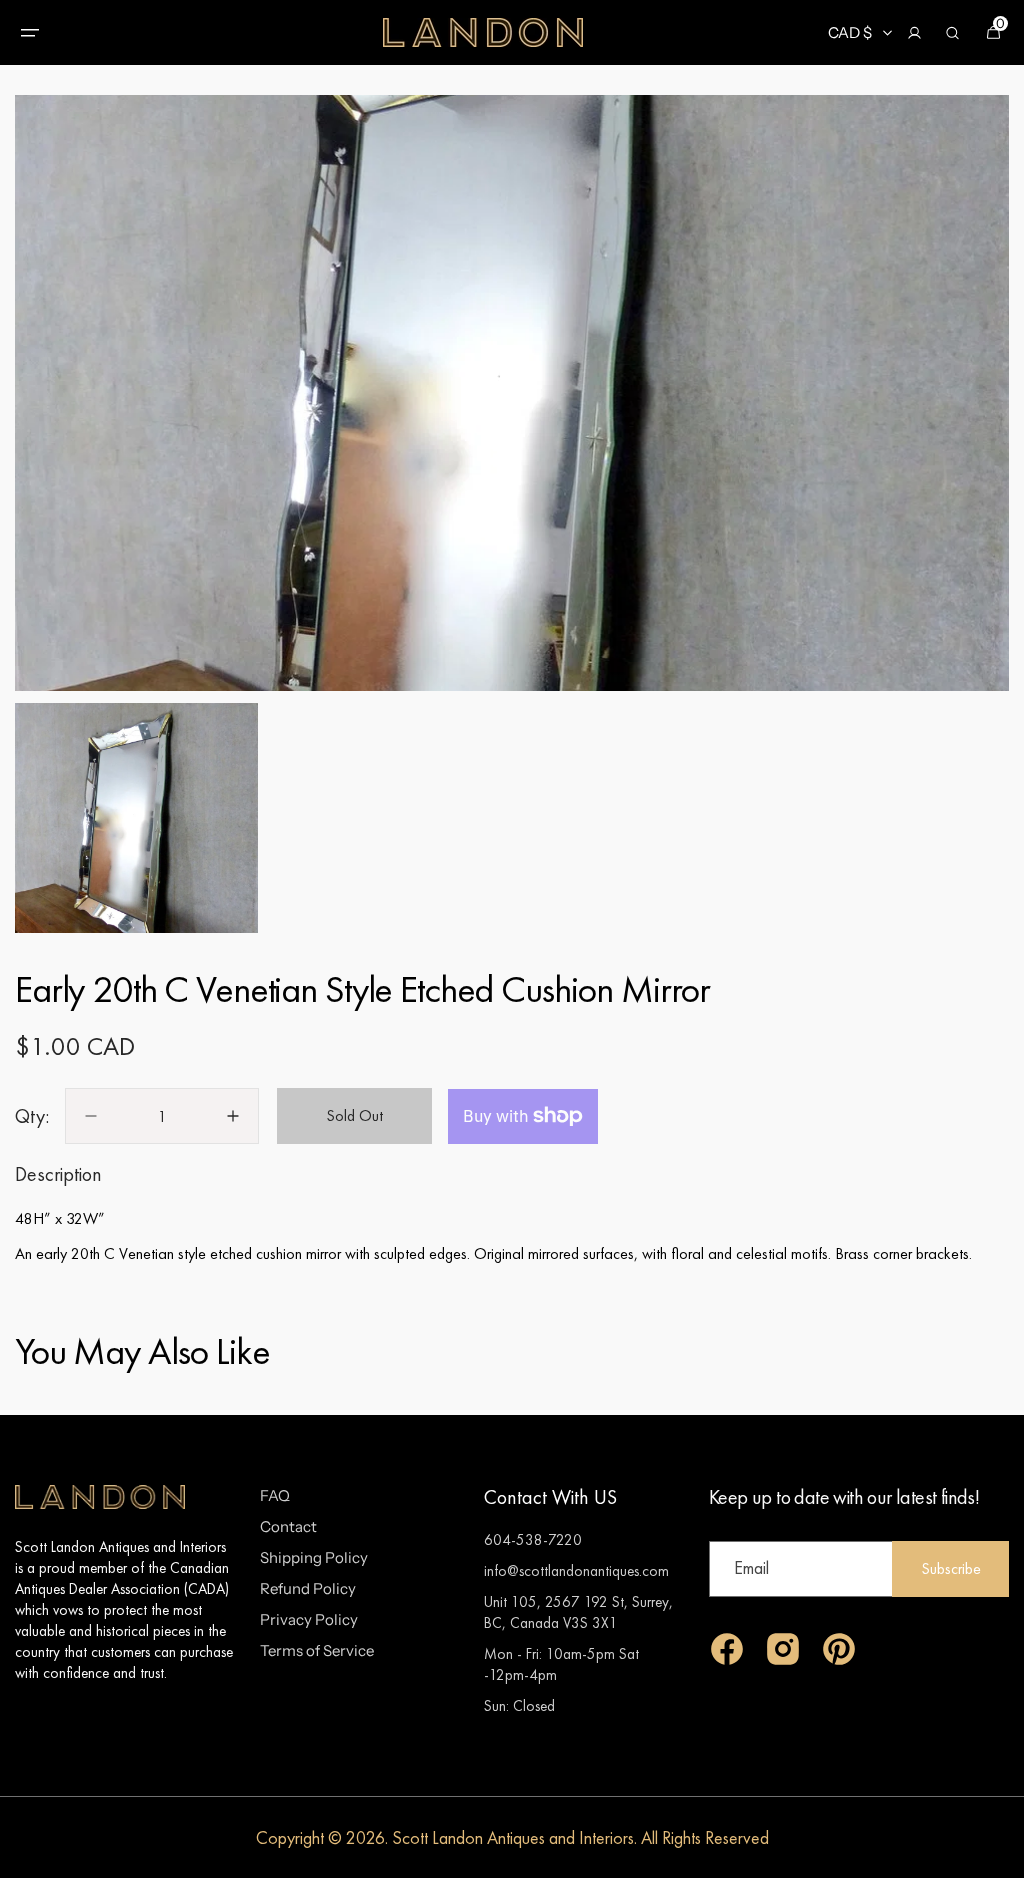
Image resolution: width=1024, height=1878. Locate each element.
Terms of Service (317, 1650)
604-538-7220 (533, 1539)
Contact (288, 1526)
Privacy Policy (309, 1619)
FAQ (275, 1495)
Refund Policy (308, 1588)
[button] (30, 33)
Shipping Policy (314, 1557)
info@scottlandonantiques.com (576, 1570)
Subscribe (951, 1568)
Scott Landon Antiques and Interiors (513, 1837)
